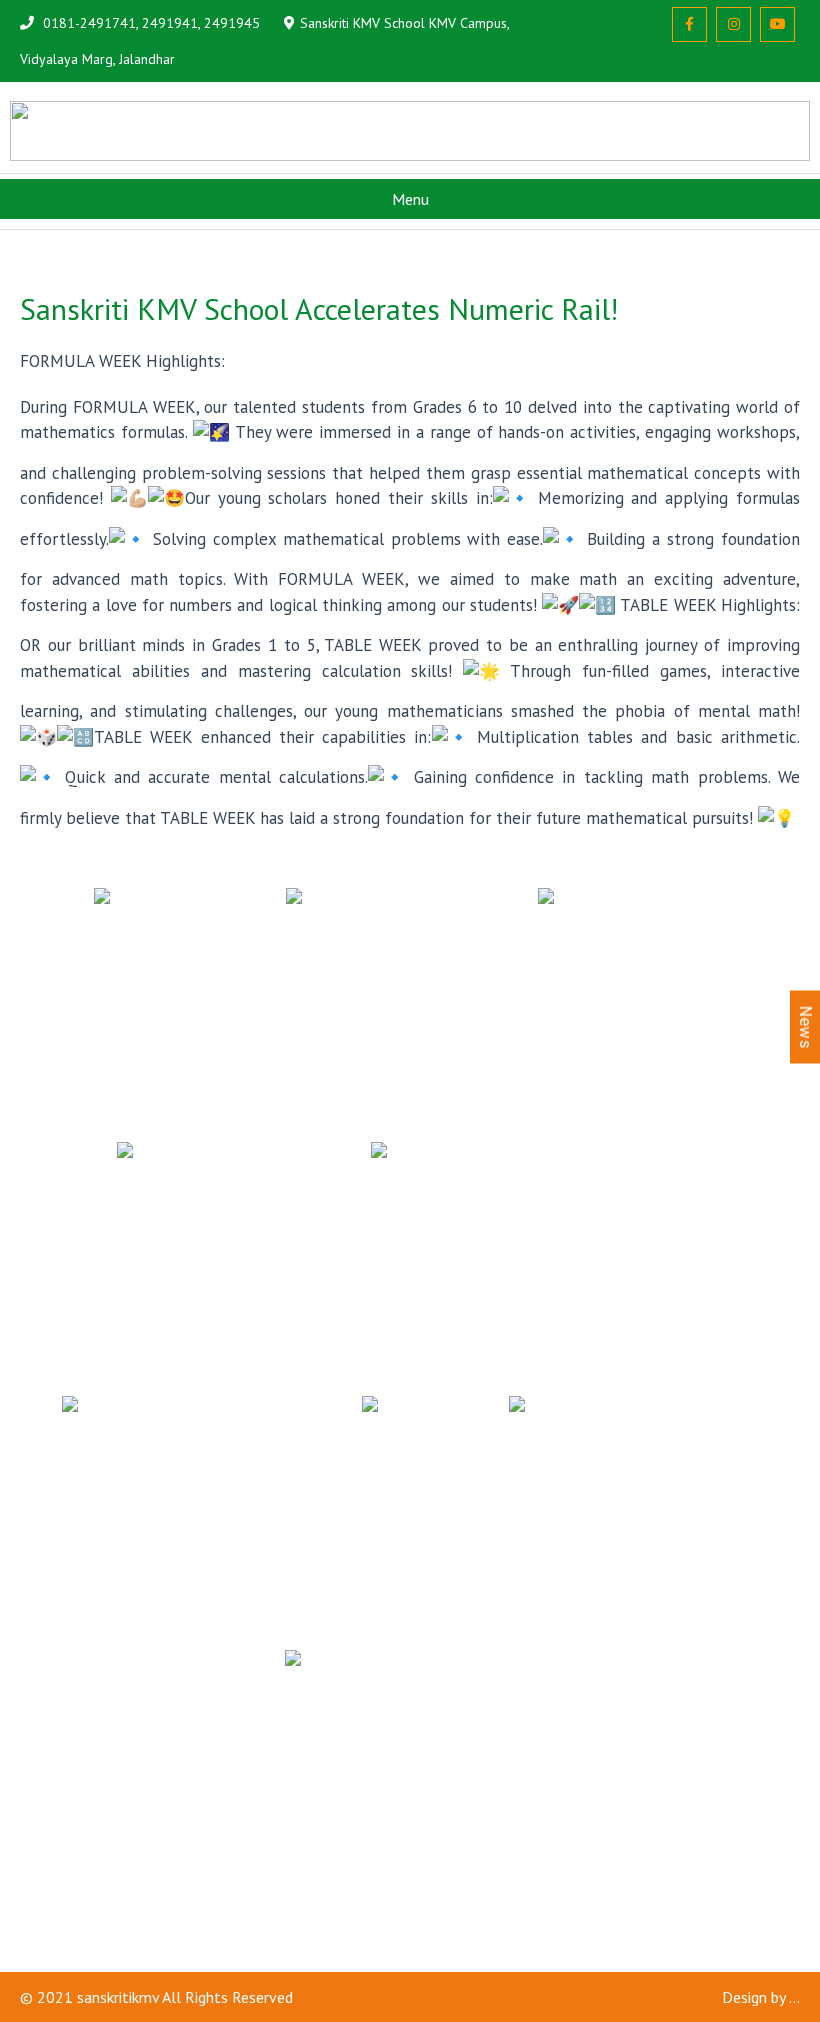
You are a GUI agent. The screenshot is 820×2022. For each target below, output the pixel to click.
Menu (410, 199)
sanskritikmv (118, 1997)
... (794, 1997)
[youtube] (777, 24)
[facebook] (689, 24)
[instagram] (733, 24)
